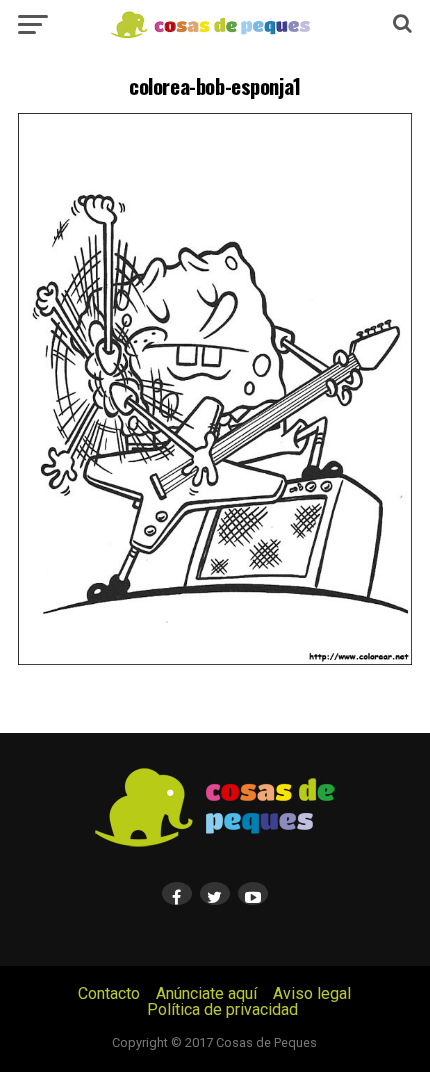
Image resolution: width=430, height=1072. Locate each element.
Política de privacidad (222, 1009)
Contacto (109, 993)
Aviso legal (312, 993)
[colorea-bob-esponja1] (215, 659)
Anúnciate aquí (206, 993)
